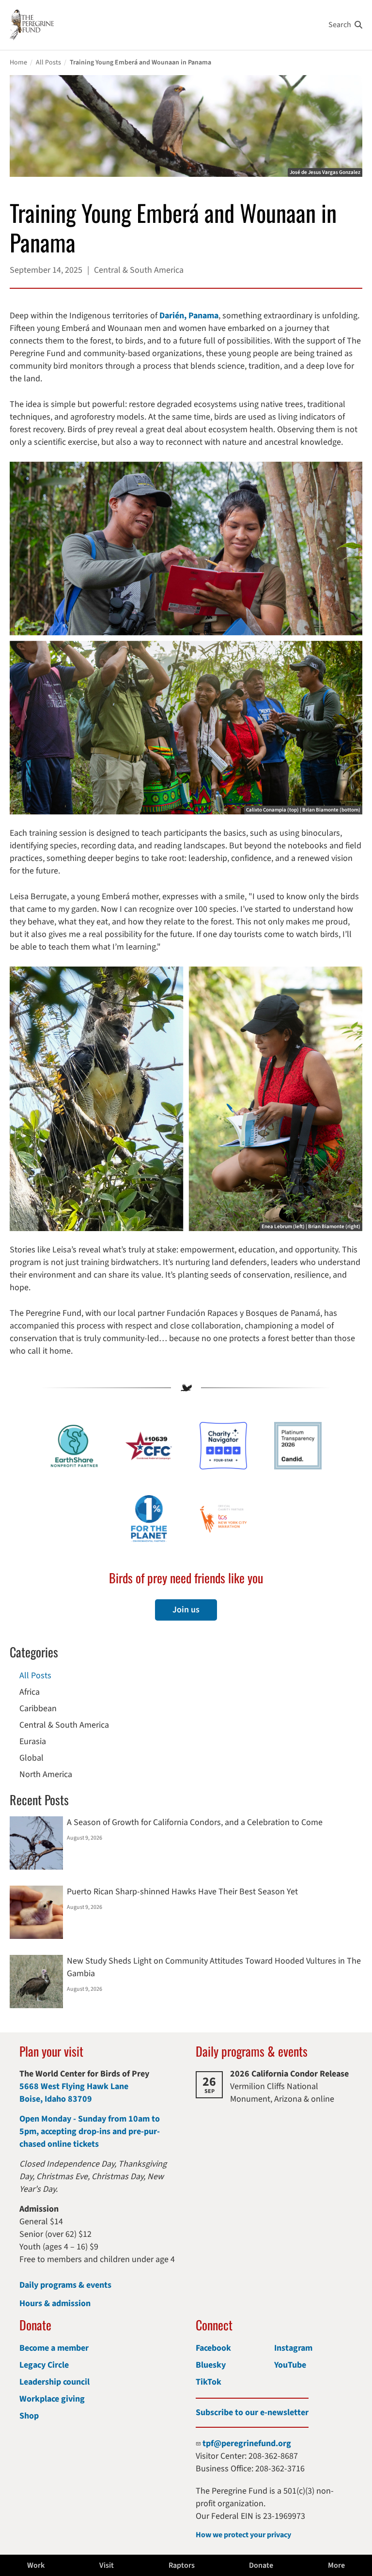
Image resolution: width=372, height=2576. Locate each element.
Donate (261, 2565)
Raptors (182, 2565)
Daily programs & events (65, 2285)
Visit (107, 2565)
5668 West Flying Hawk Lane (74, 2086)
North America (46, 1774)
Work (36, 2565)
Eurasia (33, 1741)
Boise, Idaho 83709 (56, 2099)
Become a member (54, 2348)
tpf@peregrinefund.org (247, 2443)
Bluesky (211, 2365)
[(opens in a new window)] (223, 1446)
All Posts (48, 62)
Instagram (293, 2348)
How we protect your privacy (243, 2535)
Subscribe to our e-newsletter (252, 2412)
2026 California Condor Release (289, 2074)
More (336, 2565)
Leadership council (54, 2382)
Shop (29, 2416)
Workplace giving (52, 2399)
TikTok (209, 2382)
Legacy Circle (44, 2365)
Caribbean (38, 1709)
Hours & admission (55, 2303)
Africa (30, 1692)
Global (31, 1758)
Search (340, 25)
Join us (186, 1610)
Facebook (213, 2348)
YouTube (290, 2365)
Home (18, 62)
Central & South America (64, 1725)
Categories (34, 1652)
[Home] (32, 25)
